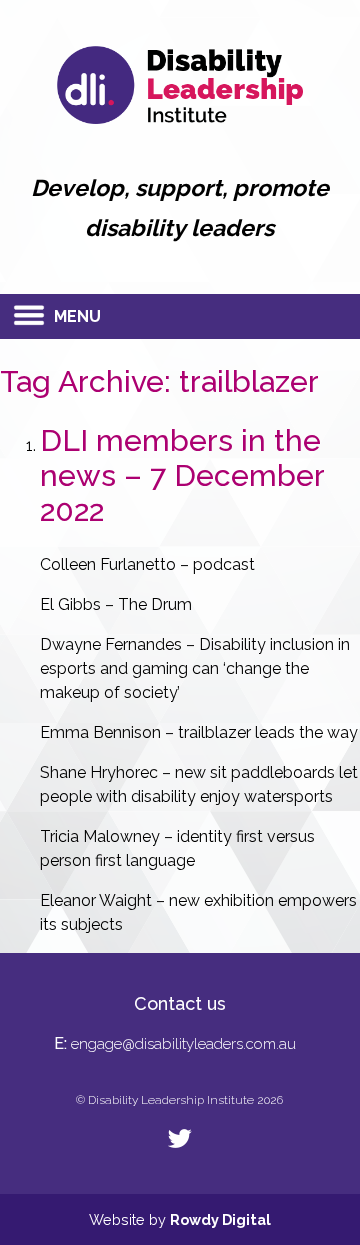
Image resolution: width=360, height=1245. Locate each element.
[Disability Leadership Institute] (180, 118)
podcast (224, 564)
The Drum (155, 604)
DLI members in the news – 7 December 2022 (182, 475)
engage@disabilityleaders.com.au (183, 1044)
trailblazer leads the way (268, 732)
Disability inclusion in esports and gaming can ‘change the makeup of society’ (195, 668)
